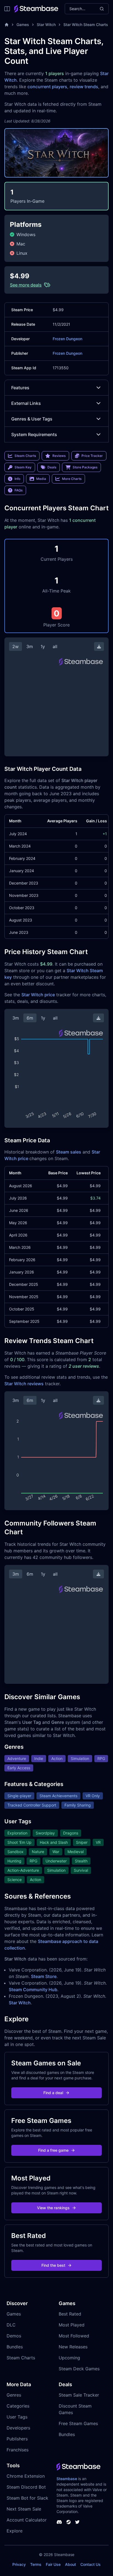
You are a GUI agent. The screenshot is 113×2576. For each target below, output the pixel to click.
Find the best (53, 2265)
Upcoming (69, 2358)
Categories (18, 2406)
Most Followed (74, 2336)
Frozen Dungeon (67, 339)
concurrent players (47, 87)
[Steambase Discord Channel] (59, 2522)
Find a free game (53, 2150)
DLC (11, 2325)
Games (23, 25)
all (55, 646)
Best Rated (70, 2314)
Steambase (67, 2479)
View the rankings (53, 2208)
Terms (36, 2564)
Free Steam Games (78, 2423)
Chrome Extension (26, 2476)
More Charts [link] (72, 479)
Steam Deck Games (79, 2369)
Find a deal (53, 2093)
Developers (18, 2428)
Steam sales (69, 1152)
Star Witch (46, 25)
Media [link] (41, 479)
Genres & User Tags (32, 419)
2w (15, 646)
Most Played (72, 2325)
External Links (26, 403)
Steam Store (44, 1976)
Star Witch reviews (24, 1384)
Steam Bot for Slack (27, 2498)
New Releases (73, 2347)
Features (20, 388)
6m (30, 1018)
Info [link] (17, 479)
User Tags (17, 2417)
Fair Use (53, 2564)
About (70, 2564)
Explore (15, 2531)
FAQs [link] (19, 490)
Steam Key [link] (23, 467)
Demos (14, 2336)
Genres (14, 2395)
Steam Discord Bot (26, 2487)
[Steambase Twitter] (77, 2522)
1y (43, 646)
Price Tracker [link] (92, 456)
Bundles (15, 2347)
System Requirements (34, 434)
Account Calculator (27, 2520)
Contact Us (91, 2564)
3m (30, 646)
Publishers (17, 2439)
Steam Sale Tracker (79, 2395)
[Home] (7, 25)
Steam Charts (21, 2358)
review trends (84, 87)
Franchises (18, 2450)
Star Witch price (38, 995)
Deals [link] (52, 467)
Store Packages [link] (85, 467)
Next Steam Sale (24, 2509)
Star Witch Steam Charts (86, 25)
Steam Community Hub (33, 1990)
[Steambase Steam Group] (69, 2522)
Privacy (19, 2564)
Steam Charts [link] (25, 456)
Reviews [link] (59, 456)
